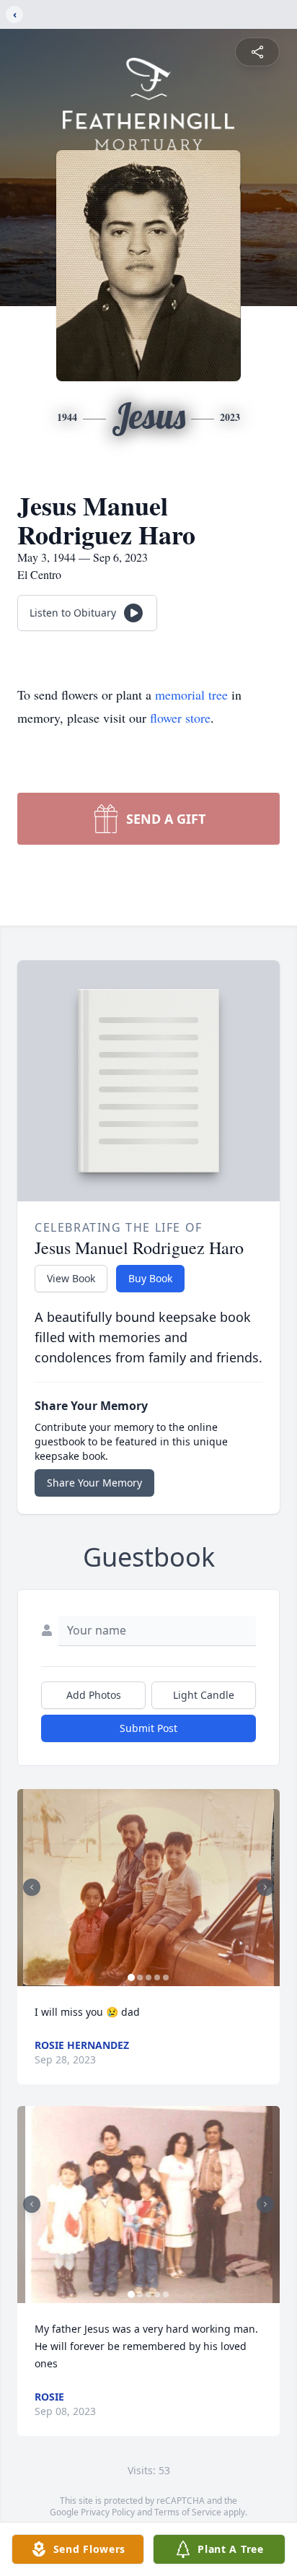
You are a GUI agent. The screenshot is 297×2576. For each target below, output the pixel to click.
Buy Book (150, 1278)
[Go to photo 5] (166, 1977)
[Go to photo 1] (131, 1977)
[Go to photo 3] (148, 1977)
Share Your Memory (94, 1483)
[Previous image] (32, 1887)
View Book (71, 1278)
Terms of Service (188, 2512)
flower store (180, 718)
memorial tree (191, 695)
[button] (148, 1888)
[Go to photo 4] (157, 1977)
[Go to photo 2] (140, 1977)
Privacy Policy (108, 2512)
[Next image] (265, 1887)
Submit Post (148, 1728)
